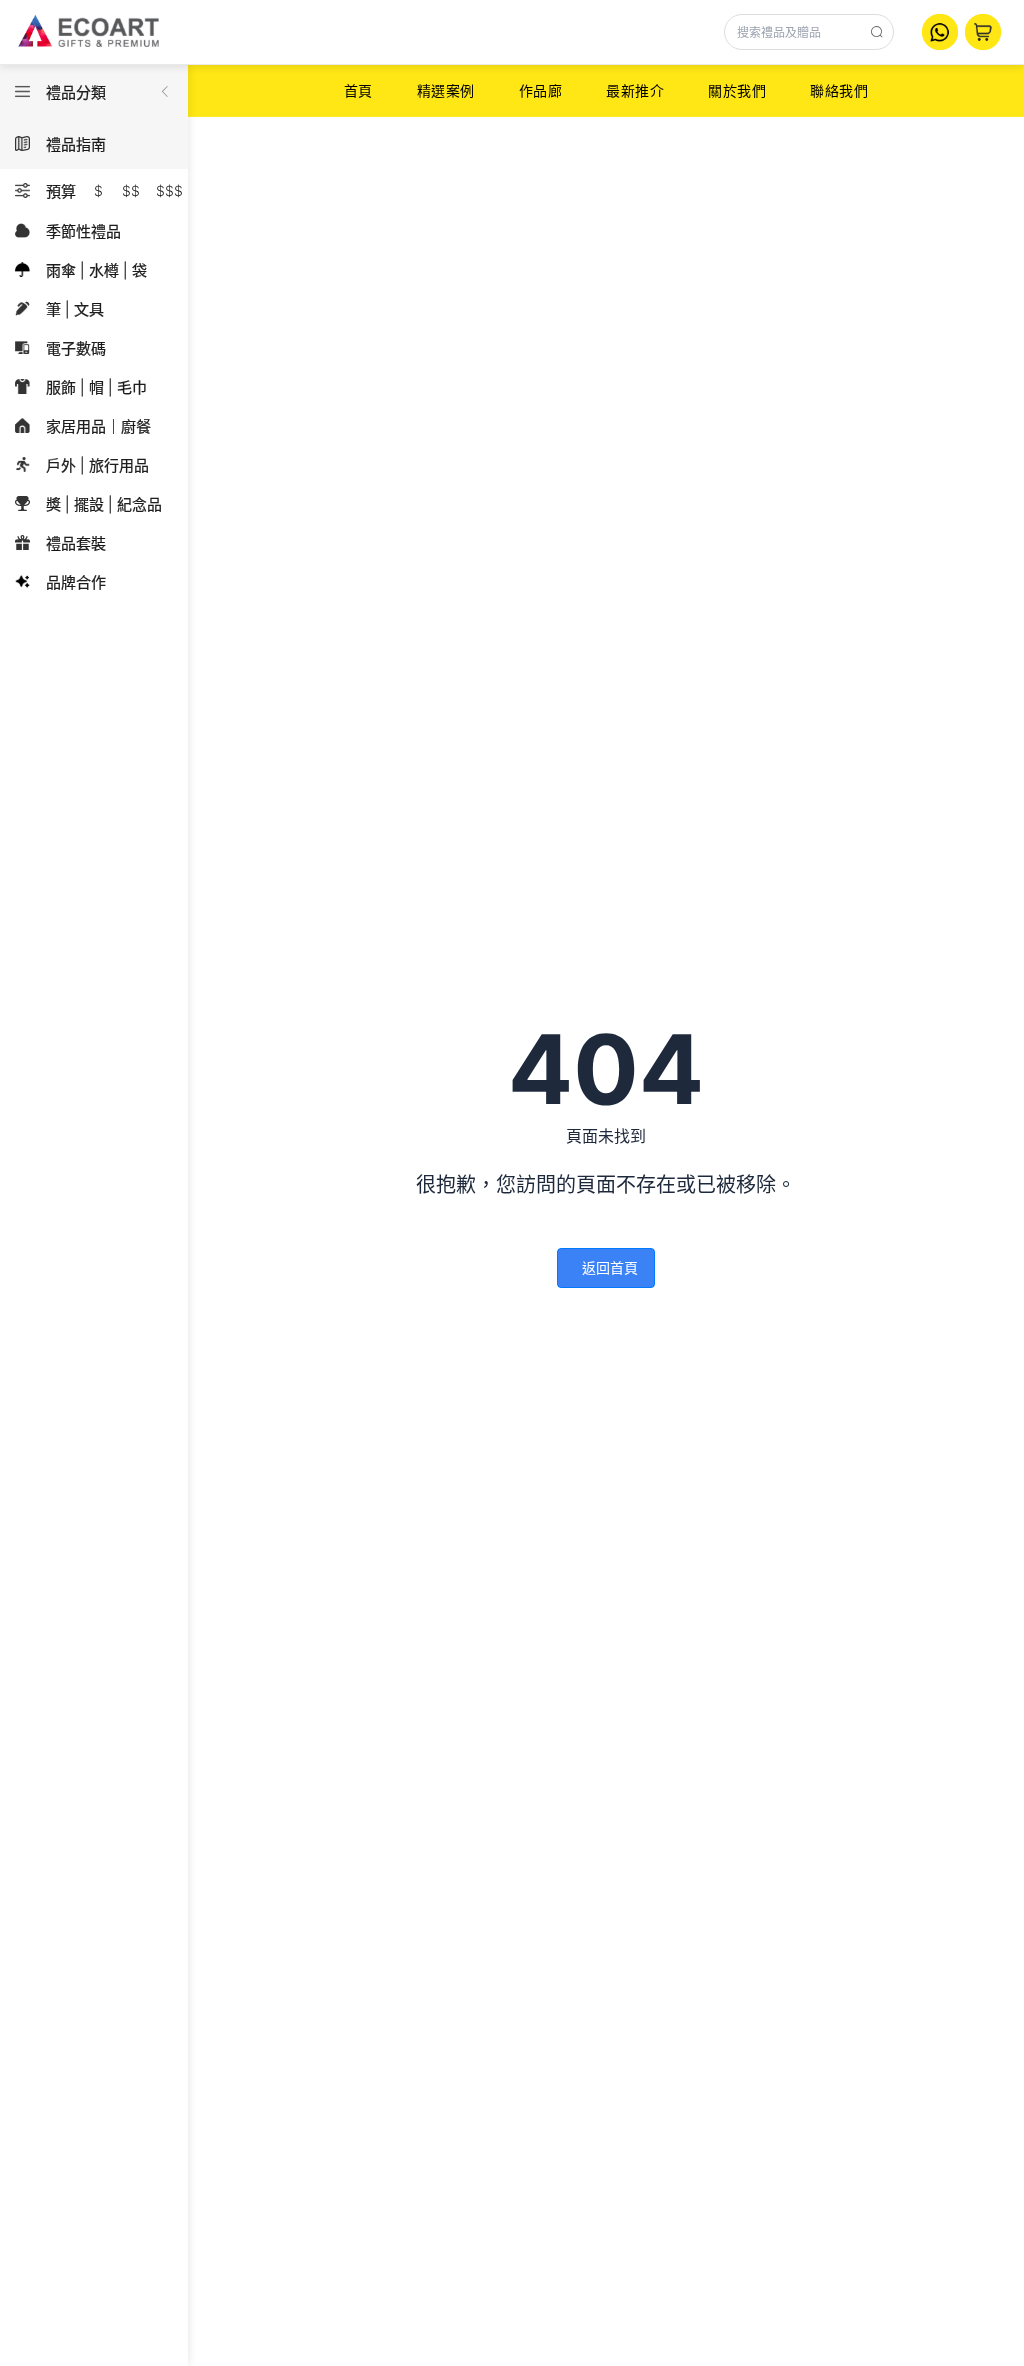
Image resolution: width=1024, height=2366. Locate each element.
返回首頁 (610, 1267)
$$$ (169, 190)
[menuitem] (358, 91)
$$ (131, 190)
